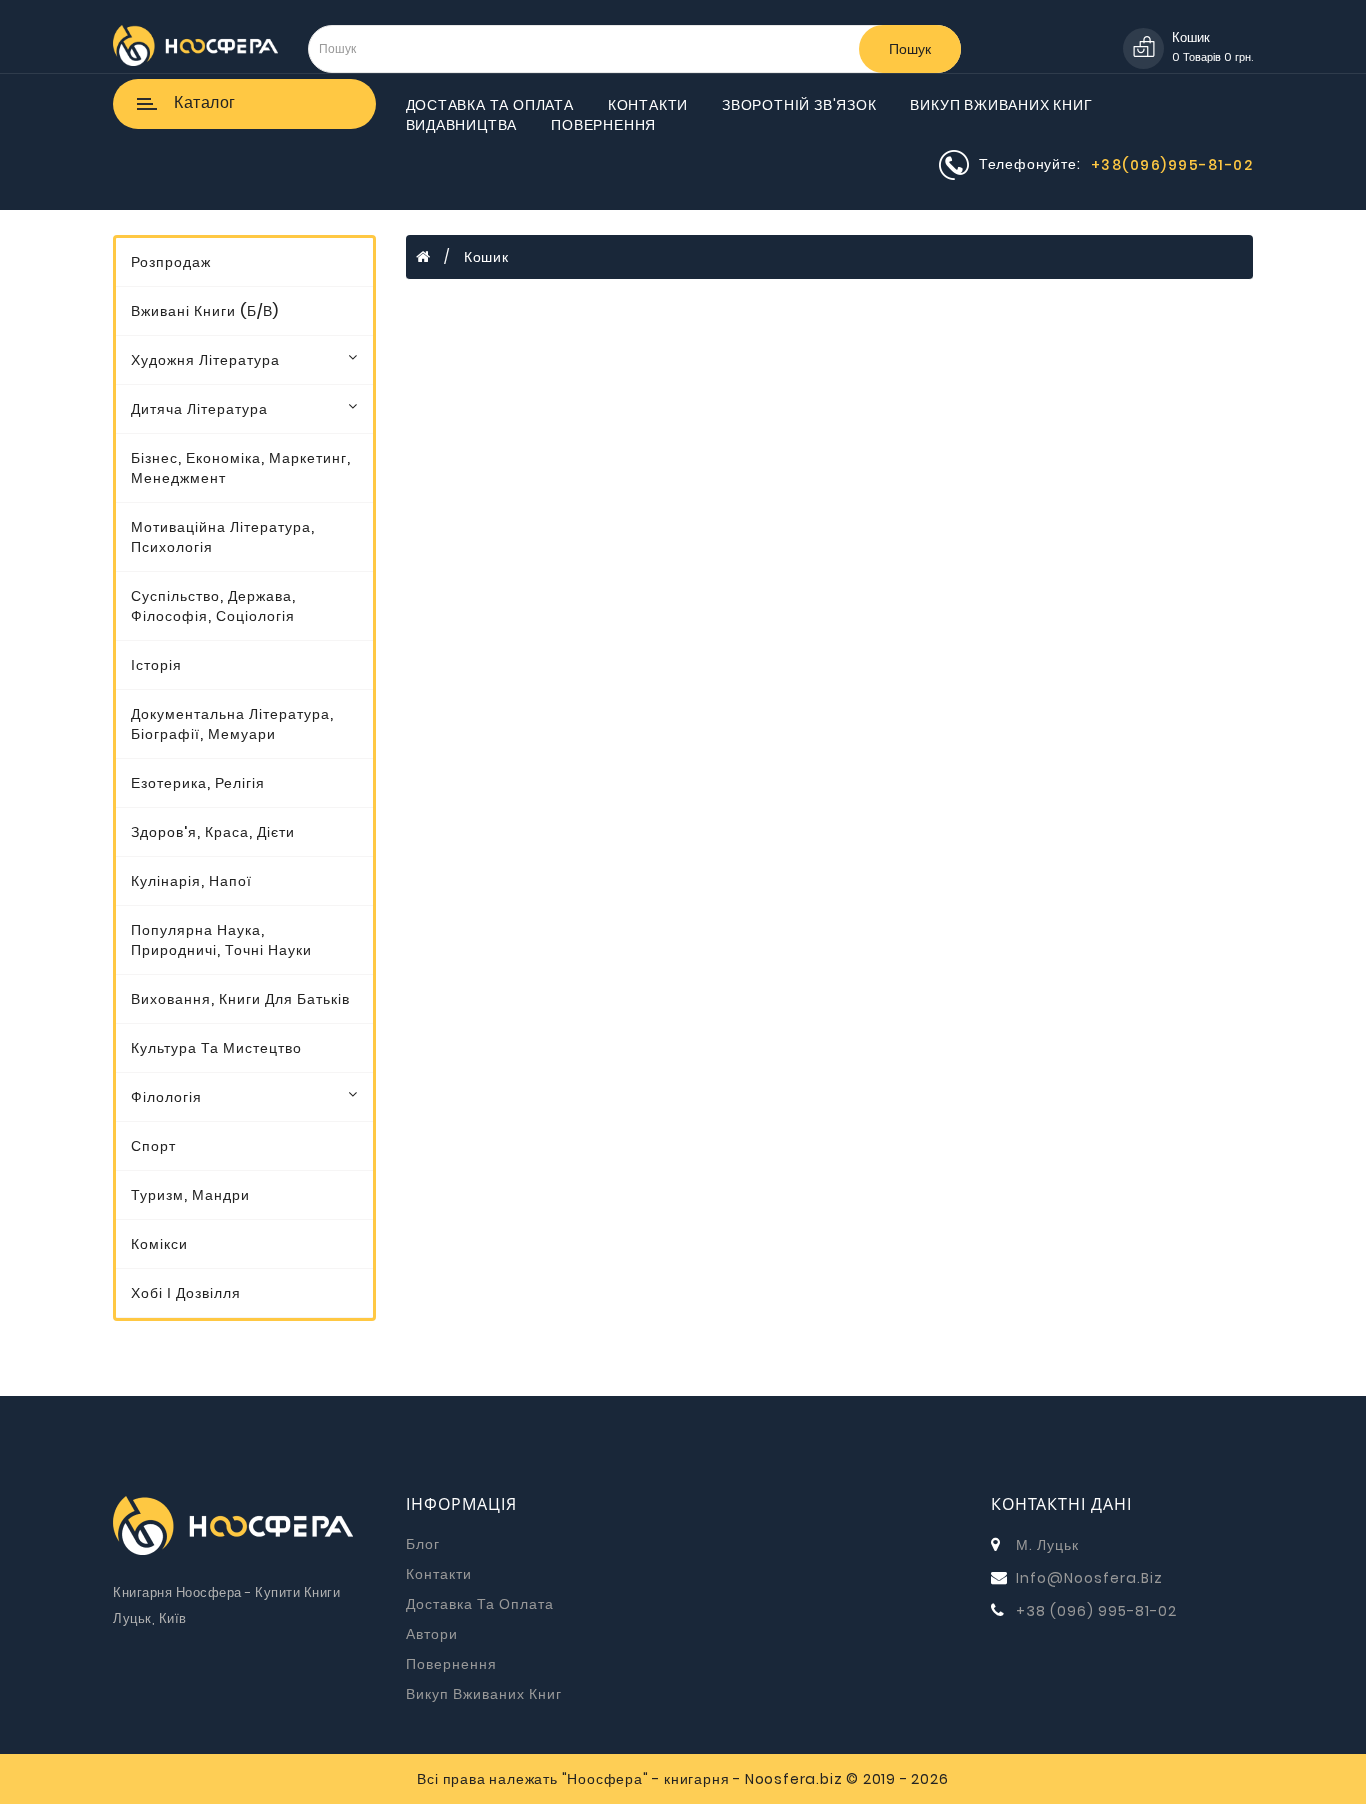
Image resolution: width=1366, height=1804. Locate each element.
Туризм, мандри (190, 1195)
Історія (156, 665)
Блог (423, 1544)
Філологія (166, 1097)
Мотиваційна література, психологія (223, 537)
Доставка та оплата (490, 105)
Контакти (648, 105)
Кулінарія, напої (191, 881)
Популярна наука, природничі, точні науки (221, 940)
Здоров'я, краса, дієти (213, 832)
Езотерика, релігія (198, 783)
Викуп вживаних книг (1001, 105)
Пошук (910, 49)
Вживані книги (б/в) (205, 311)
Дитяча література (199, 409)
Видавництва (462, 125)
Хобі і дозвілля (186, 1293)
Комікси (159, 1244)
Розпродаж (171, 262)
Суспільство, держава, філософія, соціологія (213, 606)
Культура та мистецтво (216, 1048)
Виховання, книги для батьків (240, 999)
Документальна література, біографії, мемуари (232, 724)
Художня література (205, 360)
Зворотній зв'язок (799, 105)
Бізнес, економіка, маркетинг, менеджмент (241, 468)
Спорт (153, 1146)
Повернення (603, 125)
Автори (432, 1634)
